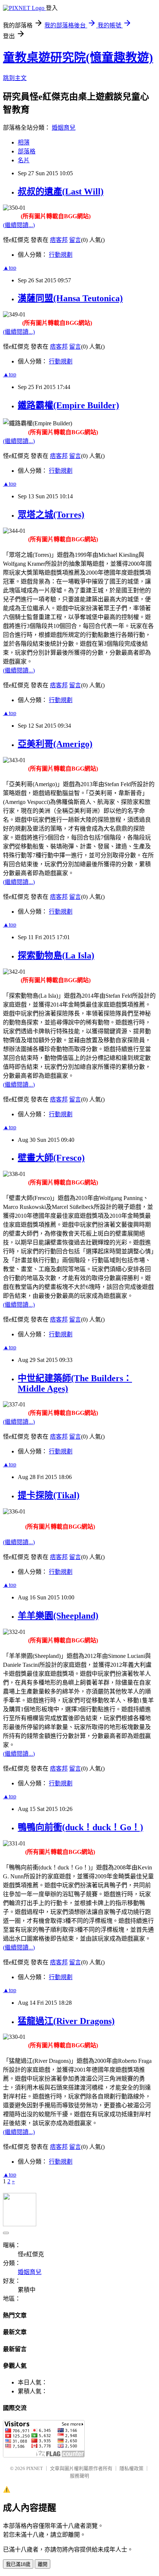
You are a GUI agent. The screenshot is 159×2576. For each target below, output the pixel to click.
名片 (24, 160)
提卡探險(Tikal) (49, 1495)
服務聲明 (79, 2476)
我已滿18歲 (18, 2564)
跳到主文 (15, 78)
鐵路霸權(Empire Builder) (68, 405)
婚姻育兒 (64, 128)
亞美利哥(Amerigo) (55, 744)
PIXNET (35, 2468)
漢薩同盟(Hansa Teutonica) (70, 298)
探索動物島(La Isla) (56, 955)
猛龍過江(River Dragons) (66, 2021)
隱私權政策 (131, 2468)
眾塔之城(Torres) (51, 515)
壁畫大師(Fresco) (51, 1158)
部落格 (27, 151)
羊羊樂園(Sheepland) (58, 1616)
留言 (75, 240)
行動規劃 (61, 255)
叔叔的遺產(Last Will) (61, 192)
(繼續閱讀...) (19, 225)
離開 (43, 2564)
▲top (10, 268)
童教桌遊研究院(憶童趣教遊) (78, 57)
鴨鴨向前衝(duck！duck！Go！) (80, 1827)
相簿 (24, 142)
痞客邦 (59, 240)
